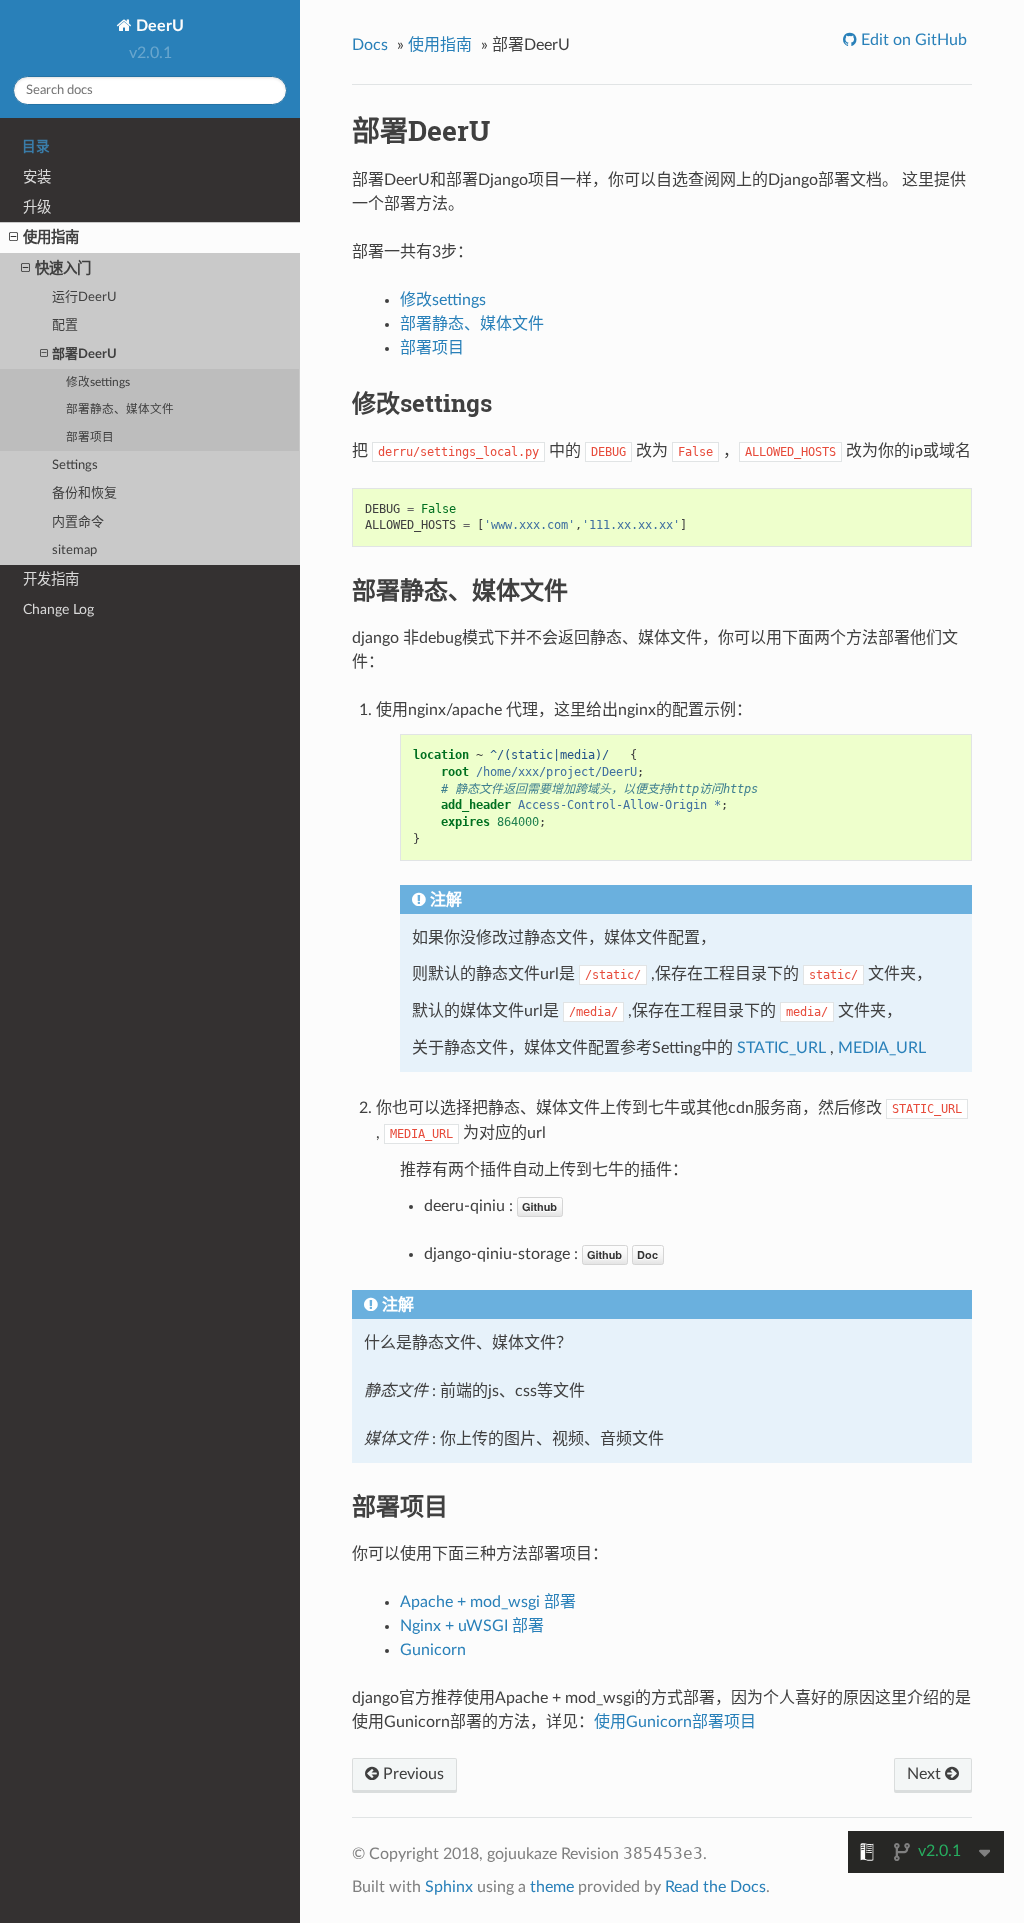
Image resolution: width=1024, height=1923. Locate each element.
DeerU (158, 26)
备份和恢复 (84, 493)
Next (926, 1774)
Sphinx (449, 1887)
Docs (370, 45)
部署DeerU (84, 354)
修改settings (98, 382)
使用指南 (51, 237)
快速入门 (63, 268)
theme (552, 1887)
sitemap (74, 550)
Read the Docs (715, 1887)
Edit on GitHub (912, 40)
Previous (411, 1774)
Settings (75, 465)
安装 (37, 177)
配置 (65, 325)
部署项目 (90, 437)
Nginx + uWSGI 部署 (472, 1626)
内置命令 (78, 522)
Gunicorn (433, 1650)
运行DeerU (84, 297)
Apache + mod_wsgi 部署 (488, 1602)
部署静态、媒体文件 (120, 409)
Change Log (58, 609)
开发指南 (51, 579)
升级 (37, 207)
